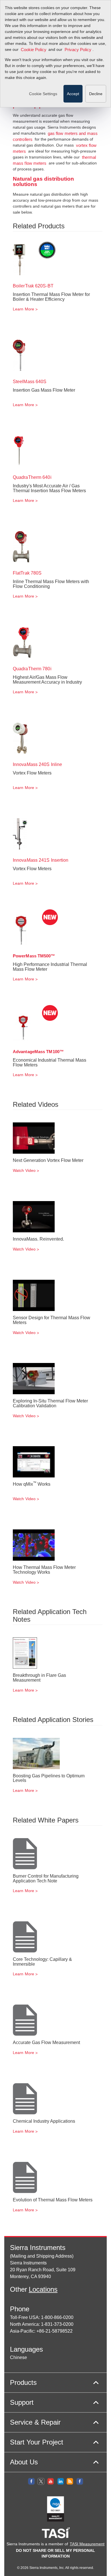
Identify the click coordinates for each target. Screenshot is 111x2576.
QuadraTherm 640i (32, 477)
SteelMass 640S (30, 382)
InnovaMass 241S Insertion (41, 860)
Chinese (18, 2357)
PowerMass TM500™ (34, 956)
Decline (96, 94)
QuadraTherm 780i (32, 669)
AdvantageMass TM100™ (38, 1052)
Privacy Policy (78, 50)
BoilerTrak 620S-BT (33, 286)
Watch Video (24, 1170)
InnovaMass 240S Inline (37, 764)
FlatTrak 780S (27, 573)
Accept (73, 94)
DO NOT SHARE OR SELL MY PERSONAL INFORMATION (55, 2553)
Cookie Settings (43, 94)
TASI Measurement (87, 2544)
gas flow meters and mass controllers (55, 137)
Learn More (23, 309)
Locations (43, 2289)
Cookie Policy (34, 50)
